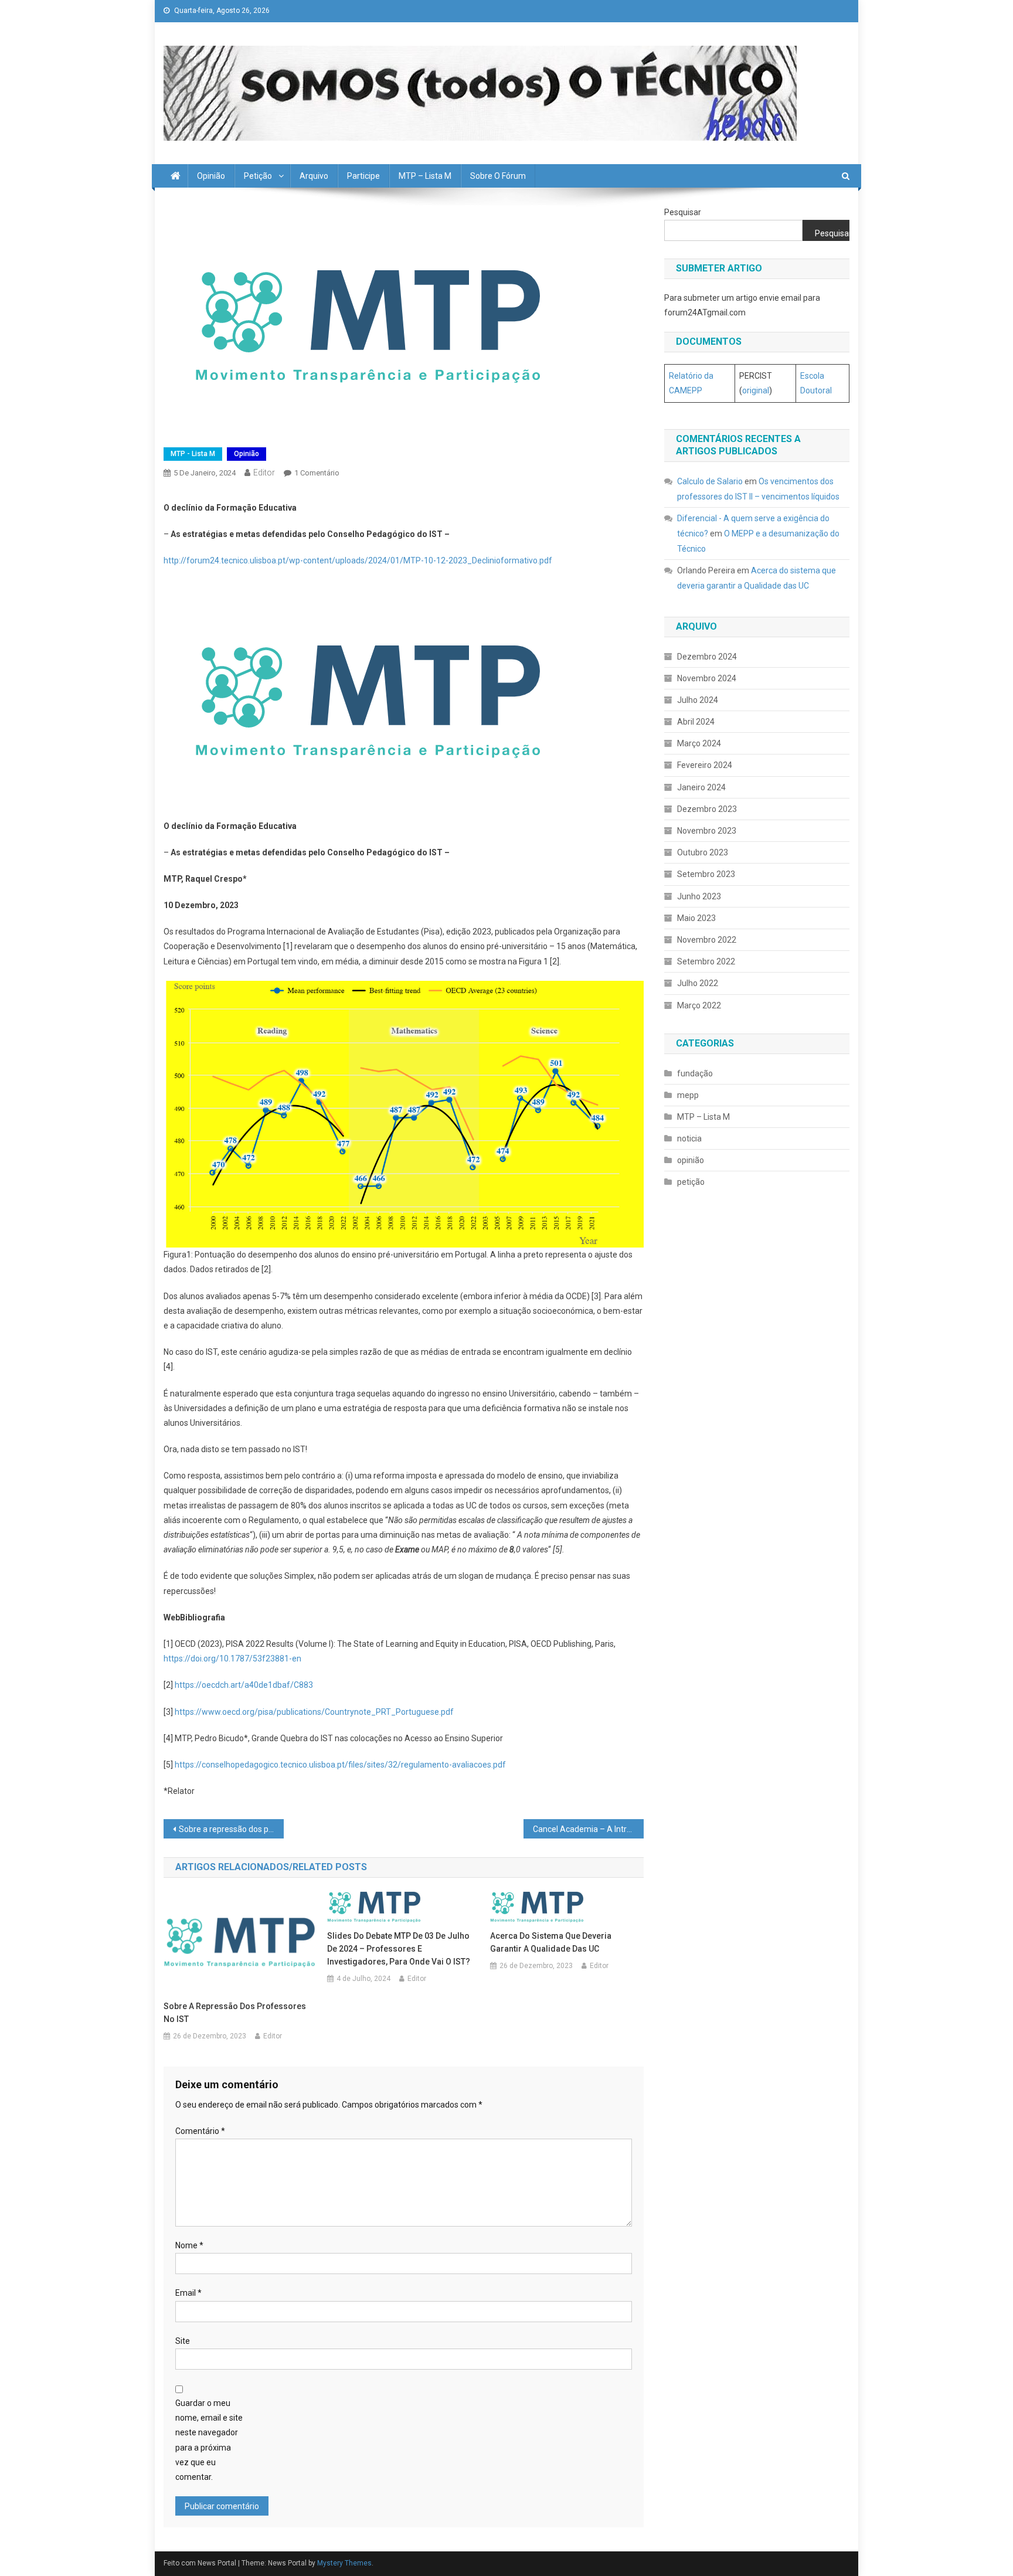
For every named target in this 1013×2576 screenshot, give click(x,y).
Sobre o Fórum (498, 176)
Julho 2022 (698, 983)
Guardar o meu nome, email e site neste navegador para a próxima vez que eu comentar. (209, 2440)
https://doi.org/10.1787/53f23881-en (232, 1659)
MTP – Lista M (425, 176)
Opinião (211, 176)
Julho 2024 (698, 700)
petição (691, 1182)
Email (188, 2293)
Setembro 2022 (706, 961)
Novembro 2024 (707, 678)
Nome (189, 2245)
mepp (688, 1095)
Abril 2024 (696, 722)
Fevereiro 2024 (705, 765)
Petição (258, 176)
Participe (363, 176)
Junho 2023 (699, 896)
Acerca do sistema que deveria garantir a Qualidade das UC (551, 1942)
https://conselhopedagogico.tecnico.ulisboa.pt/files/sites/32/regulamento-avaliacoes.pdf (340, 1765)
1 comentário (317, 473)
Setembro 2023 (706, 874)
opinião (247, 454)
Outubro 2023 (703, 852)
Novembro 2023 (707, 831)
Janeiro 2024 (701, 787)
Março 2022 (699, 1005)
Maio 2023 (696, 918)
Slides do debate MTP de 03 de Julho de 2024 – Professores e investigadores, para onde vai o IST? (399, 1949)
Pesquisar (683, 212)
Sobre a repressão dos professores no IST (231, 1829)
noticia (689, 1139)
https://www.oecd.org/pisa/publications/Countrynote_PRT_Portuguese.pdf (314, 1712)
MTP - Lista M (193, 454)
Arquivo (314, 176)
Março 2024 (699, 743)
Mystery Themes (344, 2563)
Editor (264, 473)
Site (183, 2341)
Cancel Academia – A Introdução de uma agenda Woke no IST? (588, 1829)
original (756, 390)
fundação (695, 1073)
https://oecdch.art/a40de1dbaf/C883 (244, 1685)
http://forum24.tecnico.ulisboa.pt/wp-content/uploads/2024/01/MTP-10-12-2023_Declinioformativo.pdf (358, 560)
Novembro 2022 (707, 940)
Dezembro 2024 (707, 657)
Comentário (200, 2131)
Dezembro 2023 (707, 809)
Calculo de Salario (710, 481)
